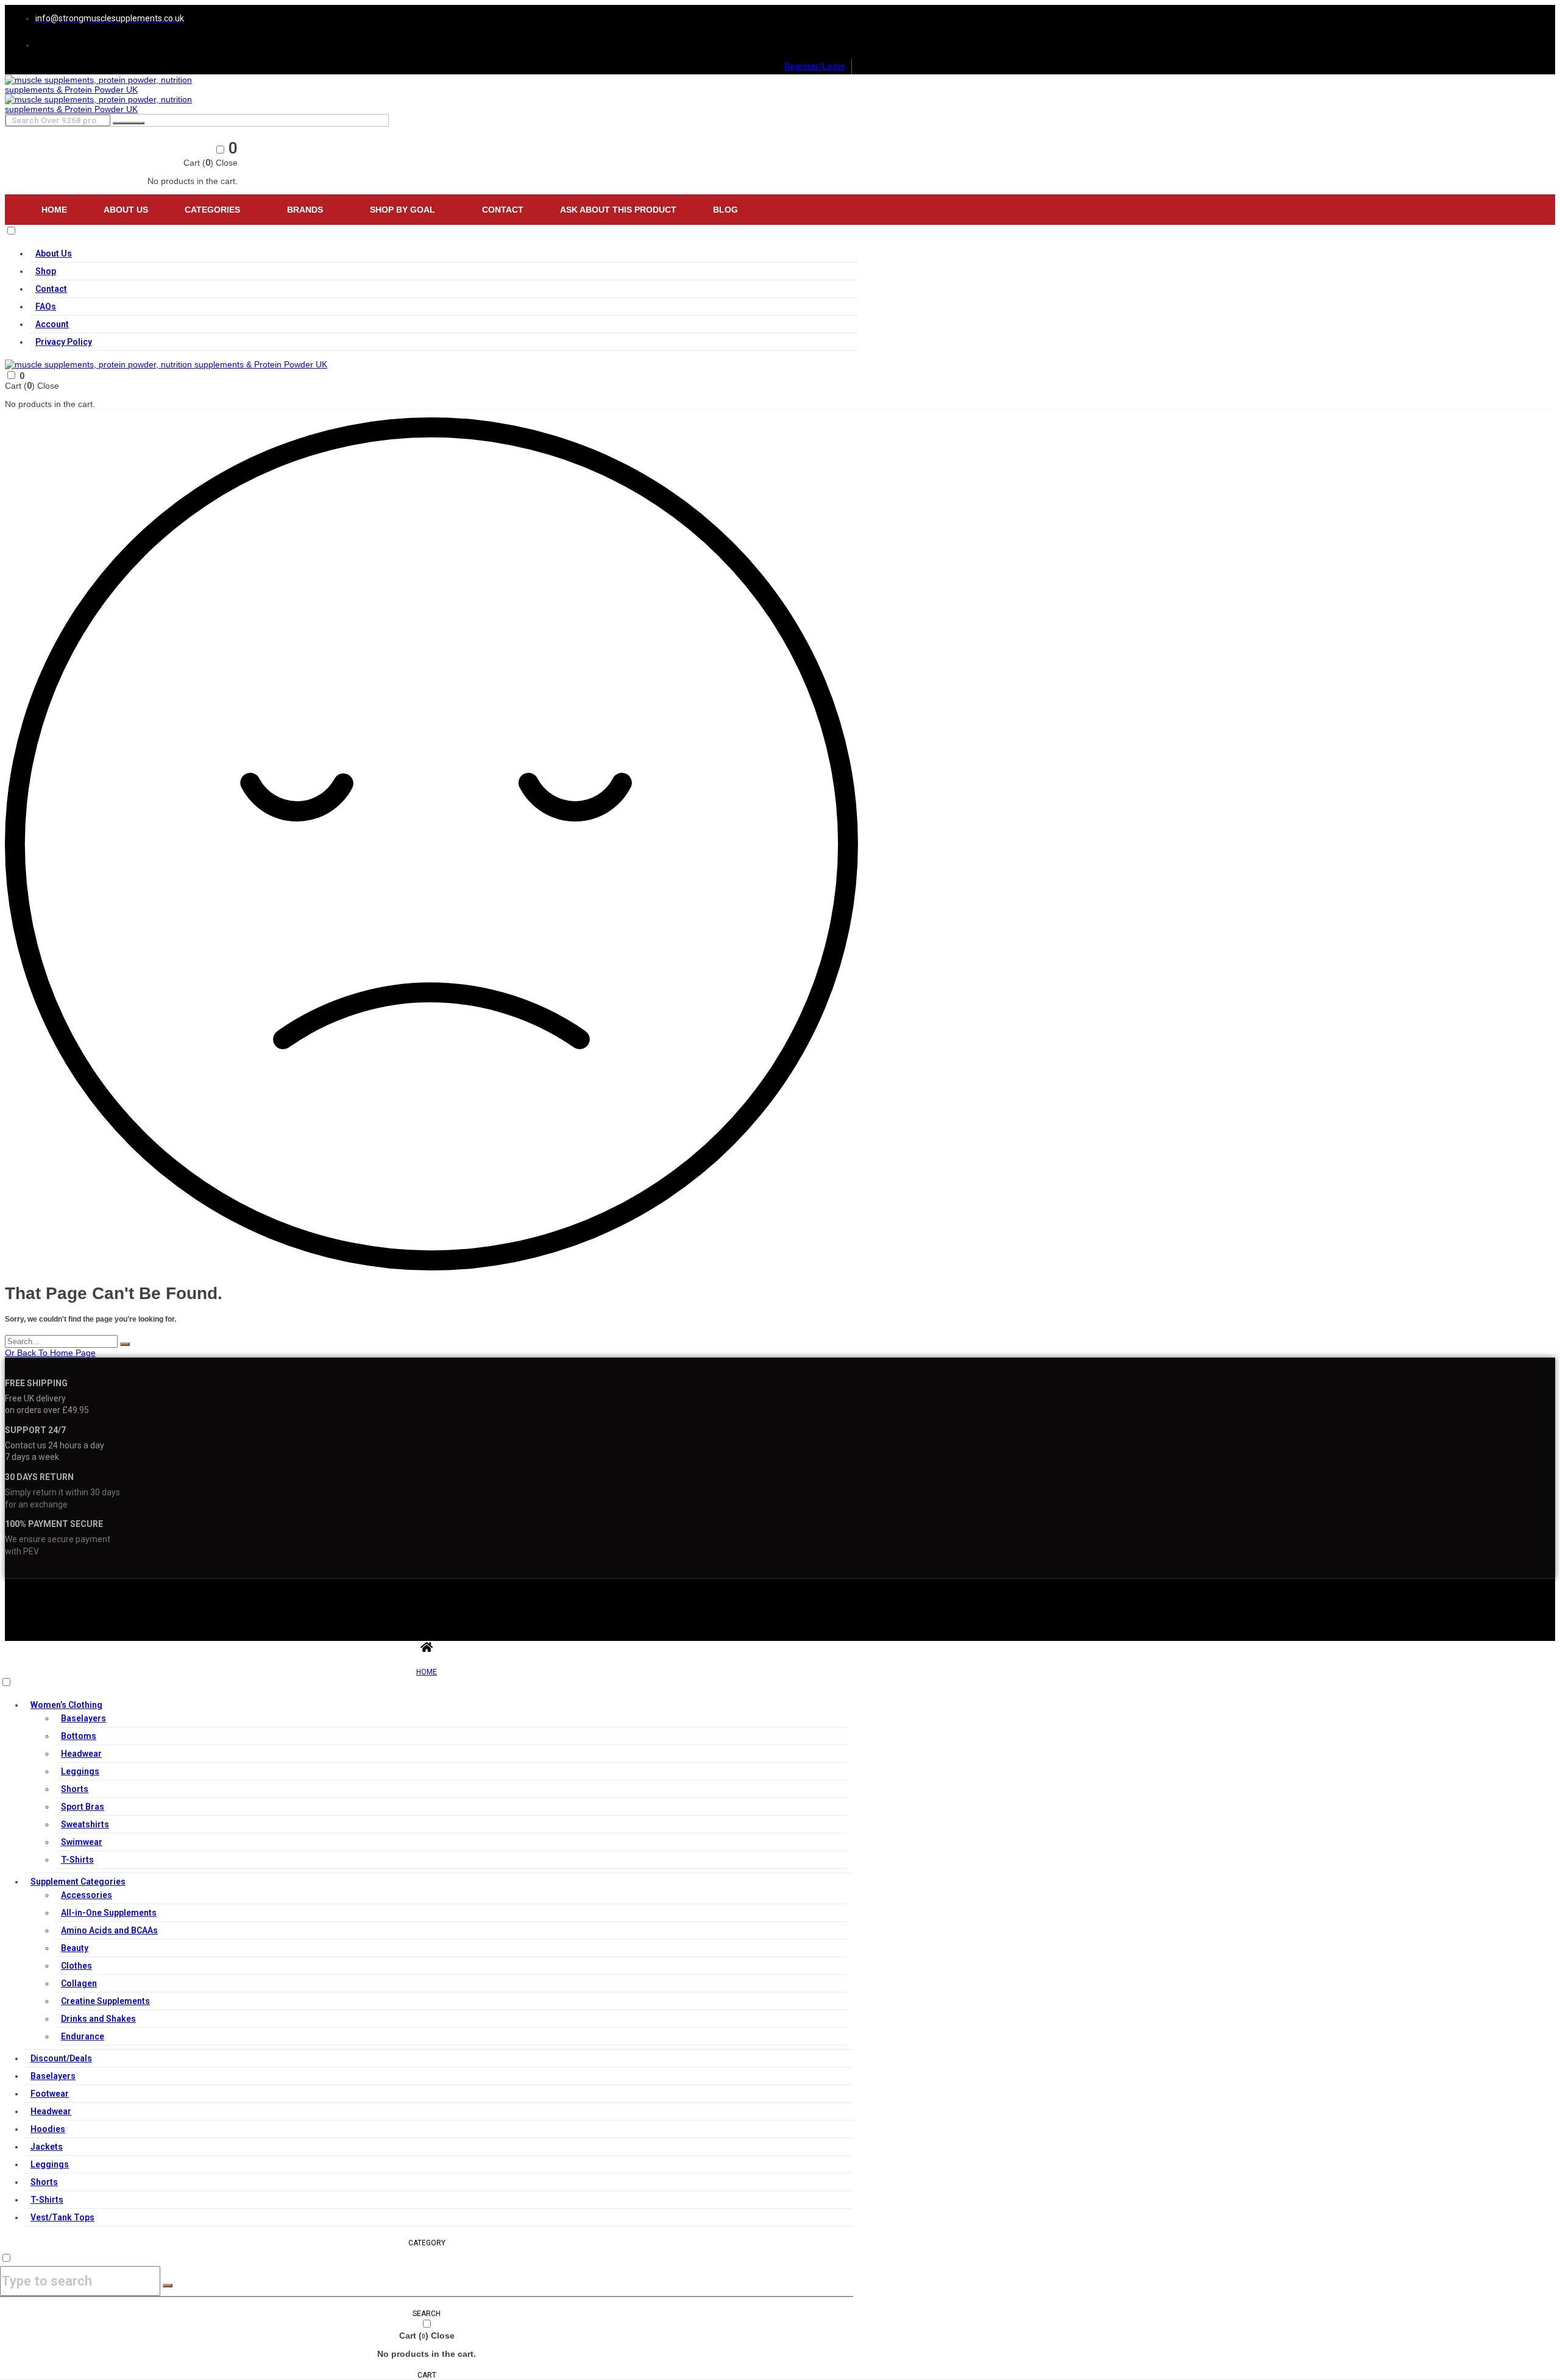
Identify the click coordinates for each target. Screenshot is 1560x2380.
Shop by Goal (402, 210)
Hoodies (48, 2129)
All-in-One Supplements (109, 1913)
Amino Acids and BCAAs (109, 1930)
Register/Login (815, 66)
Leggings (80, 1771)
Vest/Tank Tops (62, 2217)
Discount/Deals (61, 2058)
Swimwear (82, 1842)
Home (54, 210)
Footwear (50, 2094)
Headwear (81, 1754)
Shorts (75, 1789)
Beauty (75, 1948)
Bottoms (79, 1736)
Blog (725, 210)
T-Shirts (77, 1860)
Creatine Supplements (105, 2001)
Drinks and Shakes (98, 2019)
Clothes (76, 1966)
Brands (305, 210)
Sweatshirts (85, 1824)
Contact (503, 210)
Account (52, 324)
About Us (126, 210)
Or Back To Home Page (50, 1353)
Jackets (47, 2147)
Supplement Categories (78, 1882)
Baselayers (83, 1718)
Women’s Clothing (66, 1705)
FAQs (46, 306)
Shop (46, 271)
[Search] (125, 1344)
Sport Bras (83, 1807)
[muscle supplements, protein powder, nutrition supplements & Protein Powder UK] (120, 90)
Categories (212, 210)
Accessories (87, 1895)
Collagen (79, 1983)
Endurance (83, 2036)
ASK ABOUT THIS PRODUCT (618, 210)
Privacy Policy (64, 342)
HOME (427, 1672)
